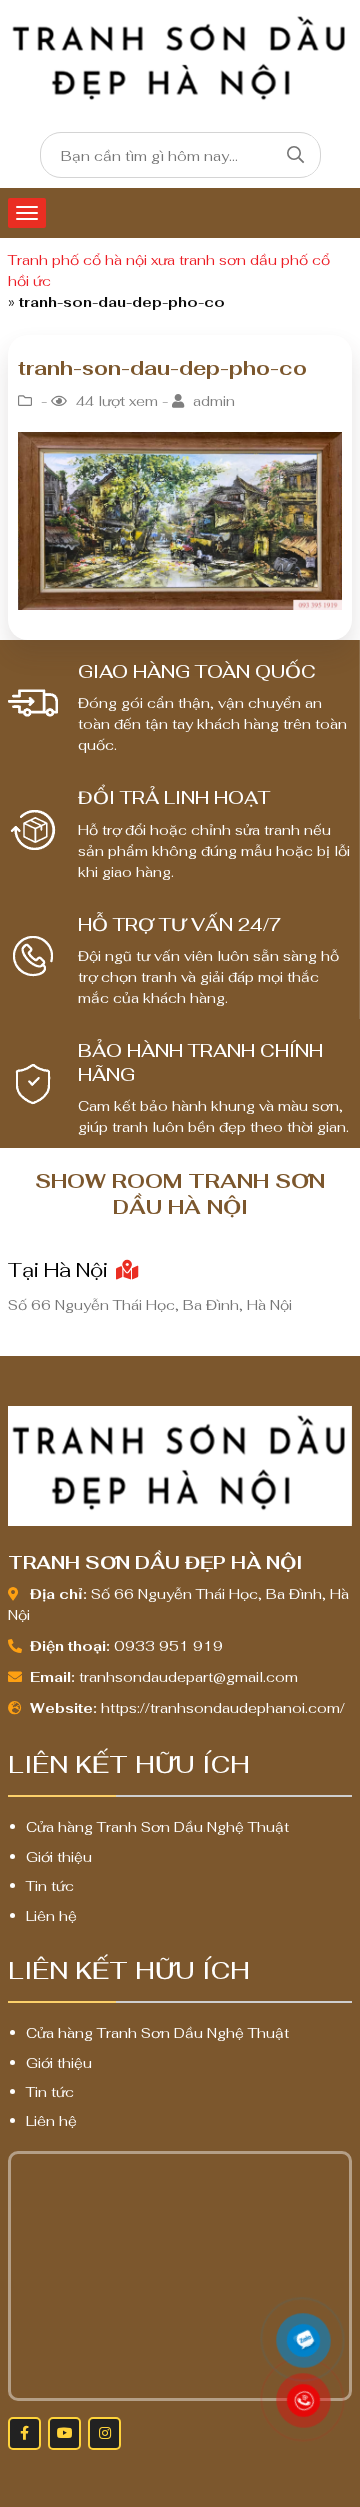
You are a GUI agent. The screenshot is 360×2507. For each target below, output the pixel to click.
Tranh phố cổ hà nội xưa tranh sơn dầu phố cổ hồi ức (169, 270)
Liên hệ (51, 1916)
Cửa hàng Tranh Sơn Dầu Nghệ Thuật (157, 1827)
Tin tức (50, 1886)
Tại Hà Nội (60, 1270)
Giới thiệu (59, 1857)
